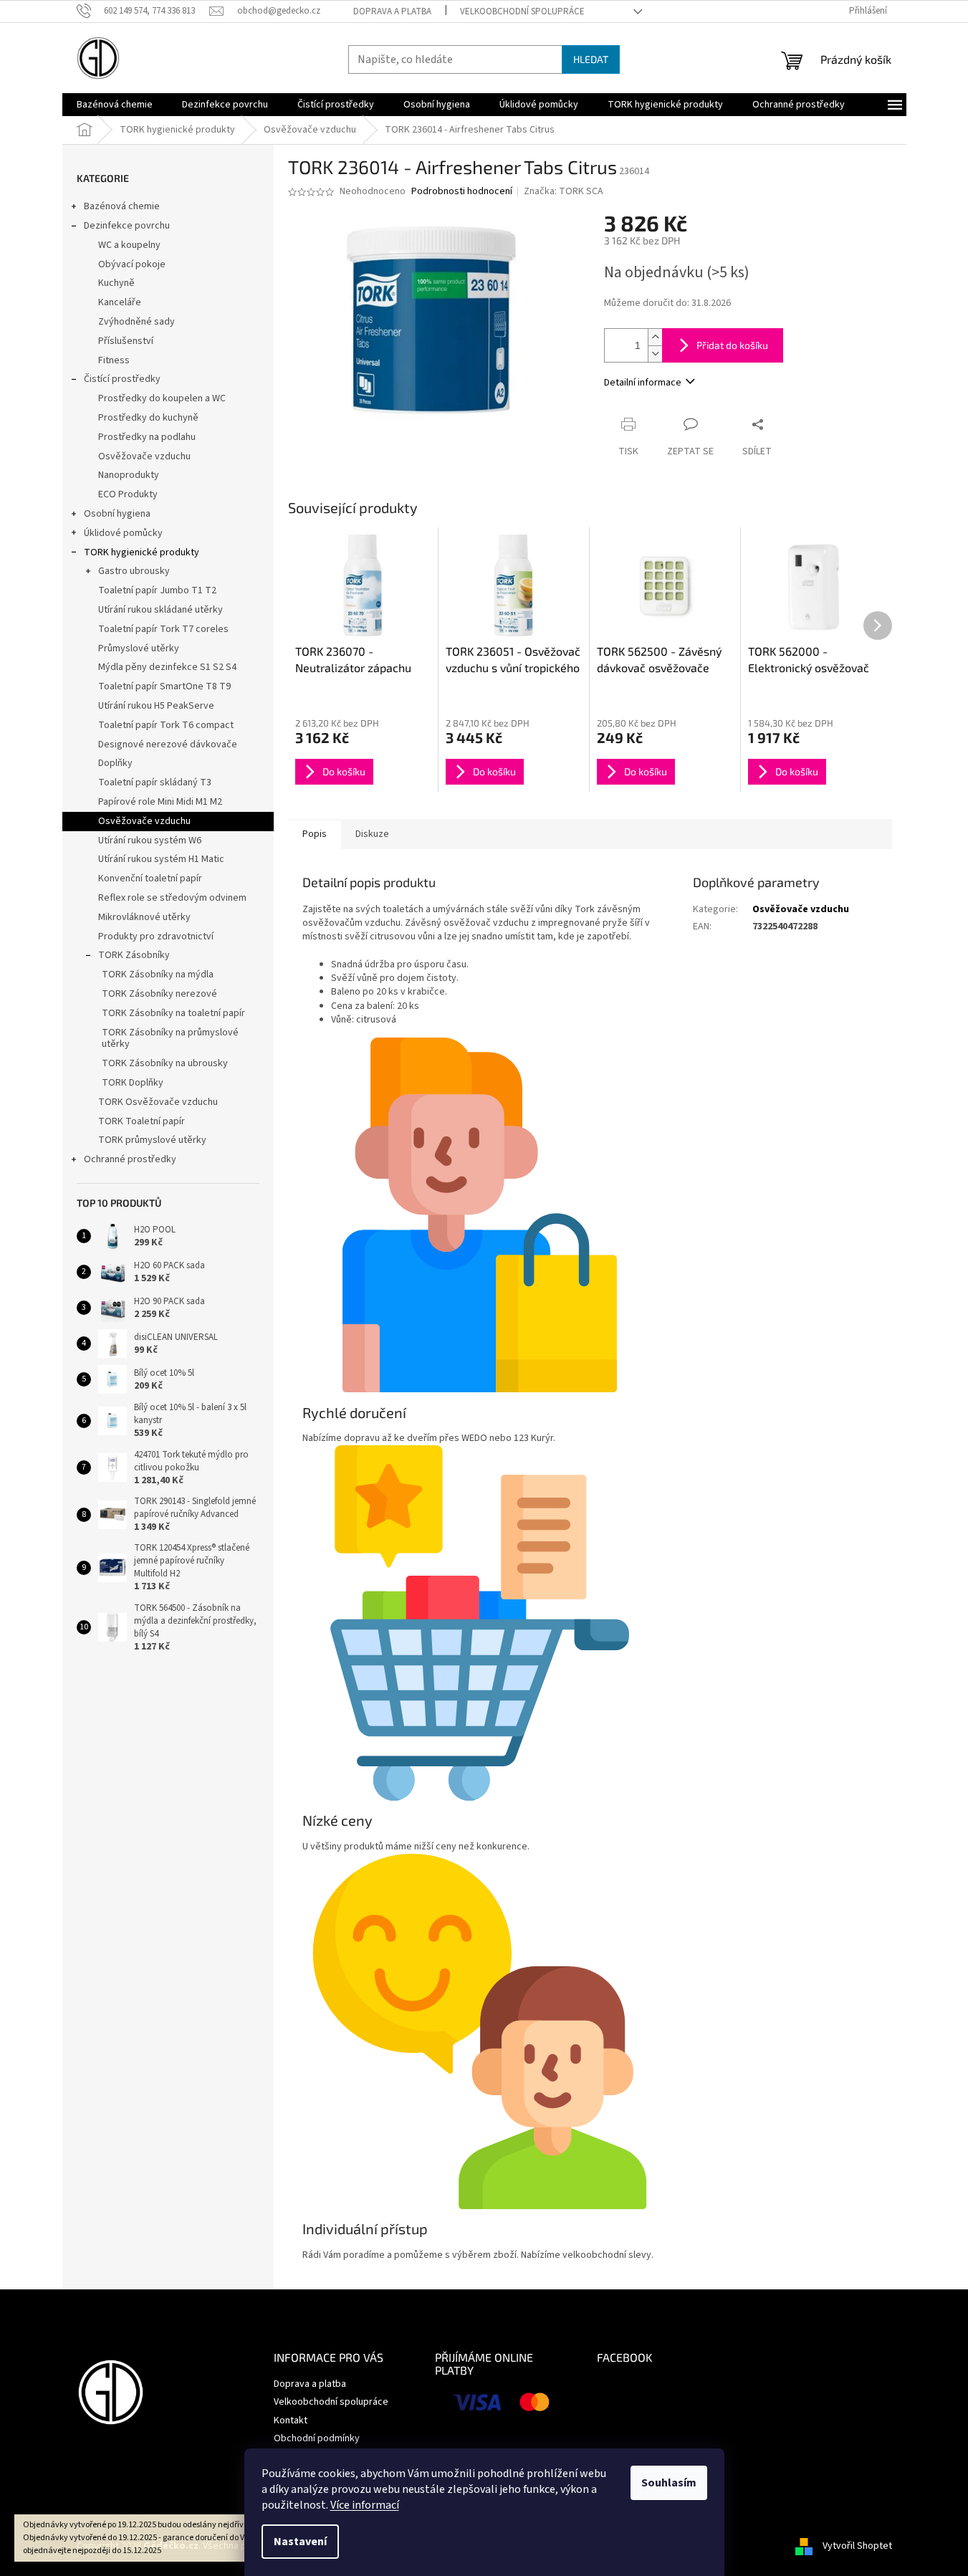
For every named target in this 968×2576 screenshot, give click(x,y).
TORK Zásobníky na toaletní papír (173, 1013)
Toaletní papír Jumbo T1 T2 (157, 590)
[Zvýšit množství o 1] (655, 337)
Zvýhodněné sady (136, 322)
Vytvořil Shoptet (857, 2546)
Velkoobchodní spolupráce (522, 11)
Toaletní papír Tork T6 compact (166, 725)
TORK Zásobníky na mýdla (158, 975)
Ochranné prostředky (130, 1159)
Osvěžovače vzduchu (144, 456)
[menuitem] (115, 105)
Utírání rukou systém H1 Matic (161, 859)
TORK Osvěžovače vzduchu (158, 1102)
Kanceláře (120, 302)
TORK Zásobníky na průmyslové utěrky (170, 1039)
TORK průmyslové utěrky (152, 1140)
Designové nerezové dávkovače (168, 744)
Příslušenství (126, 341)
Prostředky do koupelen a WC (162, 398)
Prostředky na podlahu (147, 437)
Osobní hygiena (117, 514)
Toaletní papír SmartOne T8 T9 (164, 686)
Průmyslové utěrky (139, 648)
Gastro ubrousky (134, 571)
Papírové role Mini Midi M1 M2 (160, 802)
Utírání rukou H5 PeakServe (156, 706)
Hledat (591, 59)
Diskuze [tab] (372, 834)
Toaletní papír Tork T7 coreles (163, 629)
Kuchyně (116, 283)
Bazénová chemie (122, 206)
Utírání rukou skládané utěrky (160, 610)
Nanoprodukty (129, 475)
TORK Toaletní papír (142, 1121)
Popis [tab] (315, 834)
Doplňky (115, 763)
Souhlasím (669, 2483)
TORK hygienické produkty (142, 552)
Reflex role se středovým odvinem (172, 898)
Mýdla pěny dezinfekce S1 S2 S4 (167, 667)
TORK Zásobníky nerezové (159, 994)
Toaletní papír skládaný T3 (155, 782)
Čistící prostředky (122, 379)
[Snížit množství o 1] (655, 354)
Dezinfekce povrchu (127, 226)
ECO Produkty (128, 494)
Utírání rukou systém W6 (150, 841)
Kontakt (291, 2421)
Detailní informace (643, 383)
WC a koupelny (129, 245)
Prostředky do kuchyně (148, 418)
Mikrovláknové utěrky (144, 917)
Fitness (114, 360)
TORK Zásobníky (134, 955)
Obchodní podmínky (317, 2438)
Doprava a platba (392, 11)
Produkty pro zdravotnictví (156, 937)
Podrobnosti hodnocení (462, 192)
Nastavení (300, 2542)
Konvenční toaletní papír (150, 878)
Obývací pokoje (132, 264)
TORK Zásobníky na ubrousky (165, 1063)
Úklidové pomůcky (123, 533)
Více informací (365, 2505)
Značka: (564, 191)
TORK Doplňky (133, 1083)
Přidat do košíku (732, 345)
